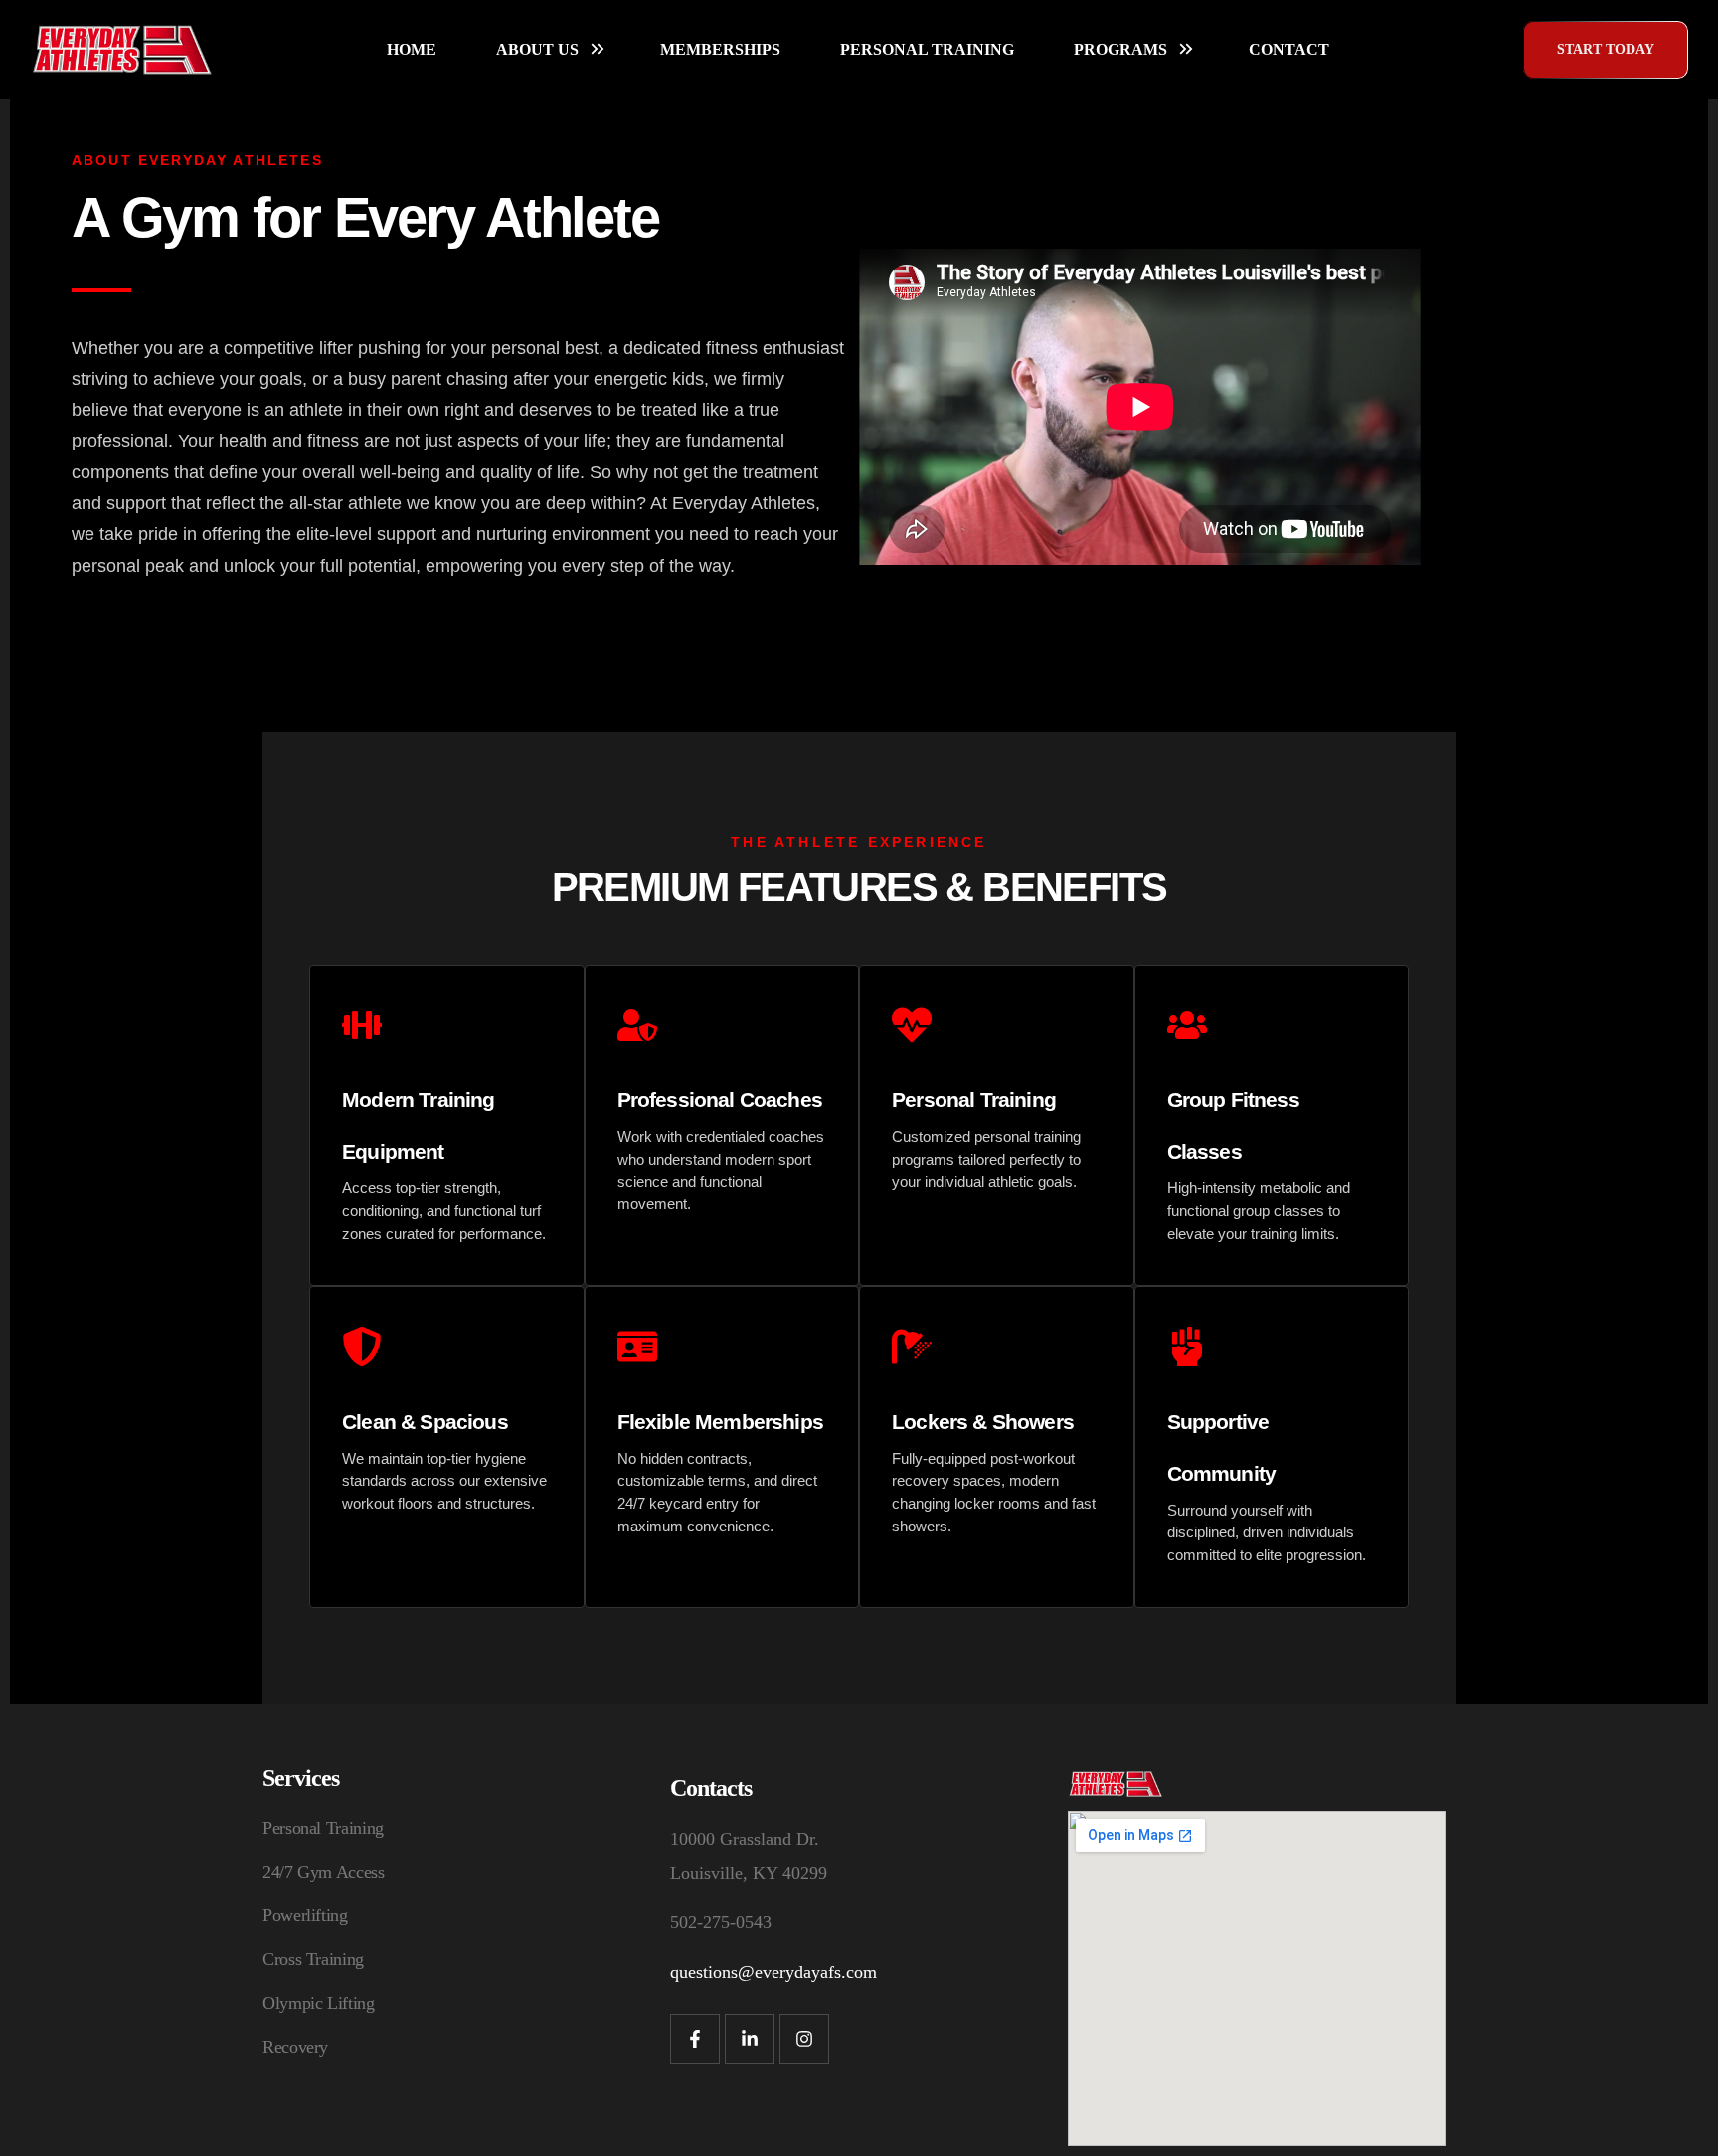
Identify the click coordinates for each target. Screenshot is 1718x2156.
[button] (1606, 50)
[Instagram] (804, 2039)
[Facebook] (695, 2039)
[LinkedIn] (750, 2039)
